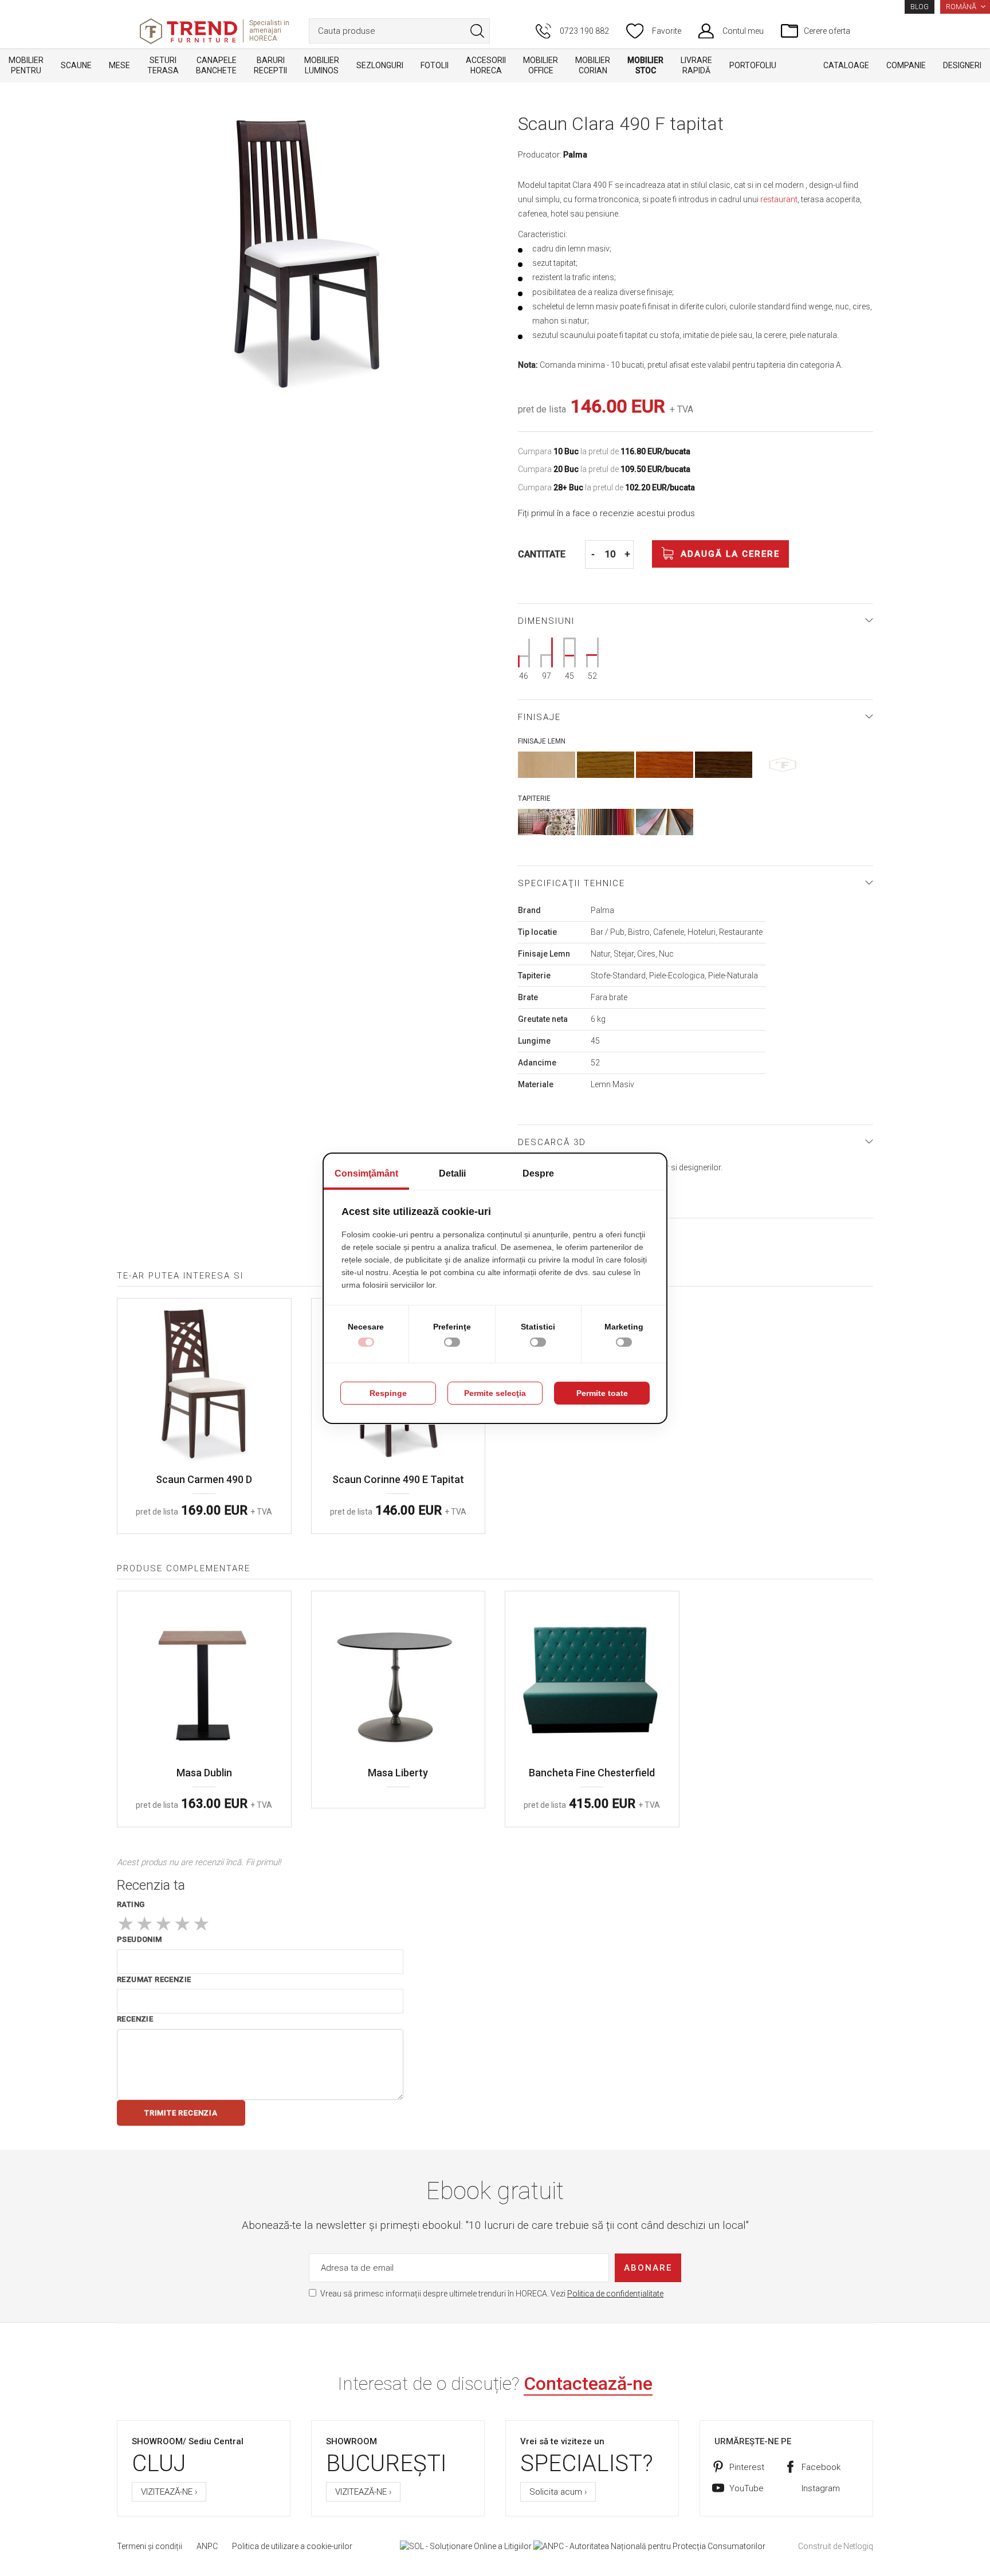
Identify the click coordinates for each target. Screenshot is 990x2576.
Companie (906, 65)
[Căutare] (477, 31)
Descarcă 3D (552, 1142)
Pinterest (747, 2467)
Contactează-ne (588, 2384)
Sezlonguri (380, 65)
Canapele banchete (216, 65)
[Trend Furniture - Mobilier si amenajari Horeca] (188, 31)
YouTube (747, 2488)
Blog (920, 7)
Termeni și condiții (150, 2546)
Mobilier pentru (26, 65)
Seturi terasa (163, 65)
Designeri (962, 65)
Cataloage (846, 65)
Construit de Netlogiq (836, 2546)
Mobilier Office (541, 65)
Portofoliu (753, 65)
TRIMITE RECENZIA (181, 2113)
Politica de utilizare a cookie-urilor (292, 2546)
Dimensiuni (546, 621)
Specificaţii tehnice (571, 883)
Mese (119, 65)
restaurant (779, 199)
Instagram (821, 2488)
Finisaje (539, 717)
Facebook (821, 2467)
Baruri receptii (270, 65)
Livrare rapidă (696, 65)
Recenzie (135, 2019)
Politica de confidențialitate (615, 2294)
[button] (965, 7)
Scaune (76, 65)
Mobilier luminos (322, 65)
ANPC (207, 2546)
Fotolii (435, 65)
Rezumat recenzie (154, 1979)
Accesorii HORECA (486, 65)
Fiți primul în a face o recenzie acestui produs (606, 513)
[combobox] (399, 31)
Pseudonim (140, 1939)
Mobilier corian (593, 65)
